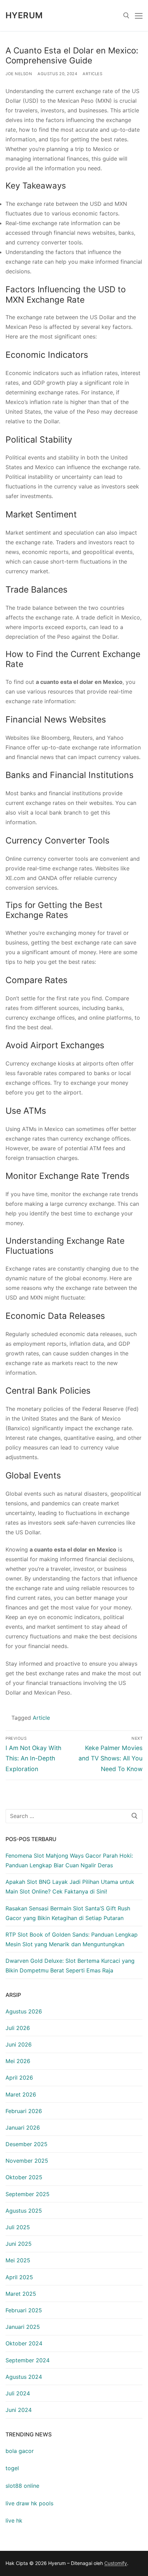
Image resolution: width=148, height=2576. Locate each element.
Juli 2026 (18, 2028)
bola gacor (20, 2451)
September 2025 (28, 2194)
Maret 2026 (21, 2094)
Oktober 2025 (24, 2177)
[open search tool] (126, 16)
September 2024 (28, 2360)
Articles (92, 74)
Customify (116, 2563)
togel (12, 2468)
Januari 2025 (23, 2327)
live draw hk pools (29, 2503)
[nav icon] (139, 16)
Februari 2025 (24, 2310)
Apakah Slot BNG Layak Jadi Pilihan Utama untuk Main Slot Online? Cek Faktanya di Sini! (70, 1887)
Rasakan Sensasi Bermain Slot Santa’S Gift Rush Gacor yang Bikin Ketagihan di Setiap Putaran (68, 1913)
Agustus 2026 (24, 2011)
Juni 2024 (19, 2410)
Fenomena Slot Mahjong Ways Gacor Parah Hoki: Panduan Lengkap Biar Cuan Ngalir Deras (69, 1860)
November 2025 (27, 2161)
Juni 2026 (19, 2044)
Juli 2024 (18, 2393)
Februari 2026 (24, 2111)
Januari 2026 (23, 2128)
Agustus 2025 (24, 2211)
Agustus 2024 (24, 2377)
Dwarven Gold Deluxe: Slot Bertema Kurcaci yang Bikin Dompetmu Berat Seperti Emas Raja (70, 1966)
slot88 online (22, 2486)
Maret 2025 (21, 2294)
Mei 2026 (18, 2061)
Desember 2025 (27, 2144)
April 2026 (19, 2078)
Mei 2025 (18, 2260)
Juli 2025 (18, 2227)
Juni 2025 (19, 2244)
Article (41, 1718)
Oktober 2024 (24, 2343)
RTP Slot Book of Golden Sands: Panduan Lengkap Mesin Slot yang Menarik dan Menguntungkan (72, 1939)
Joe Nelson (19, 74)
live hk (14, 2521)
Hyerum (24, 15)
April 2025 (19, 2277)
